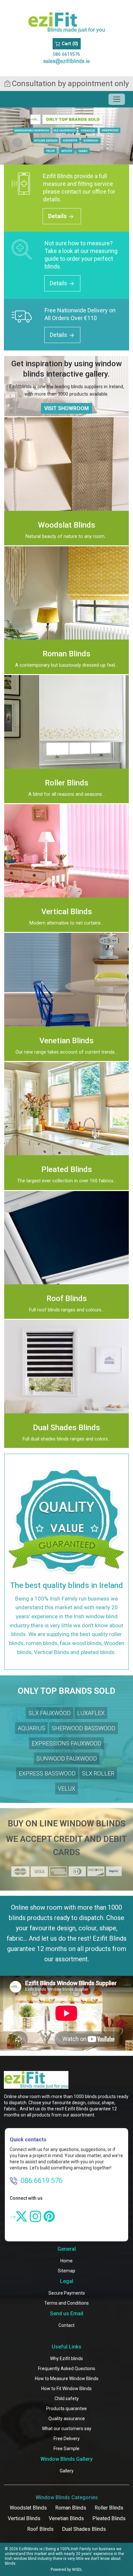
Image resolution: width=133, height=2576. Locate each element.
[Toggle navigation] (117, 99)
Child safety (67, 2399)
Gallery (67, 2471)
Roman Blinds (71, 2508)
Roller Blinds (109, 2508)
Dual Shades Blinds (84, 2529)
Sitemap (66, 2271)
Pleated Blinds (109, 2518)
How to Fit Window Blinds (66, 2389)
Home (66, 2261)
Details (58, 216)
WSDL (77, 2570)
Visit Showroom (66, 408)
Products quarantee (66, 2409)
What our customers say (67, 2429)
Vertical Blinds (24, 2518)
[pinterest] (49, 2216)
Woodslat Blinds (28, 2508)
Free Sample (66, 2449)
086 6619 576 (42, 2181)
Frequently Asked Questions (67, 2369)
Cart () (69, 44)
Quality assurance (67, 2419)
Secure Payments (67, 2293)
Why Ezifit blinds (66, 2359)
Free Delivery (67, 2439)
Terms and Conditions (66, 2303)
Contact (66, 2325)
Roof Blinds (40, 2529)
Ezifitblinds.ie (31, 2549)
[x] (21, 2216)
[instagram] (35, 2216)
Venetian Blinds (66, 2518)
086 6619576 (66, 54)
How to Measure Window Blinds (67, 2379)
